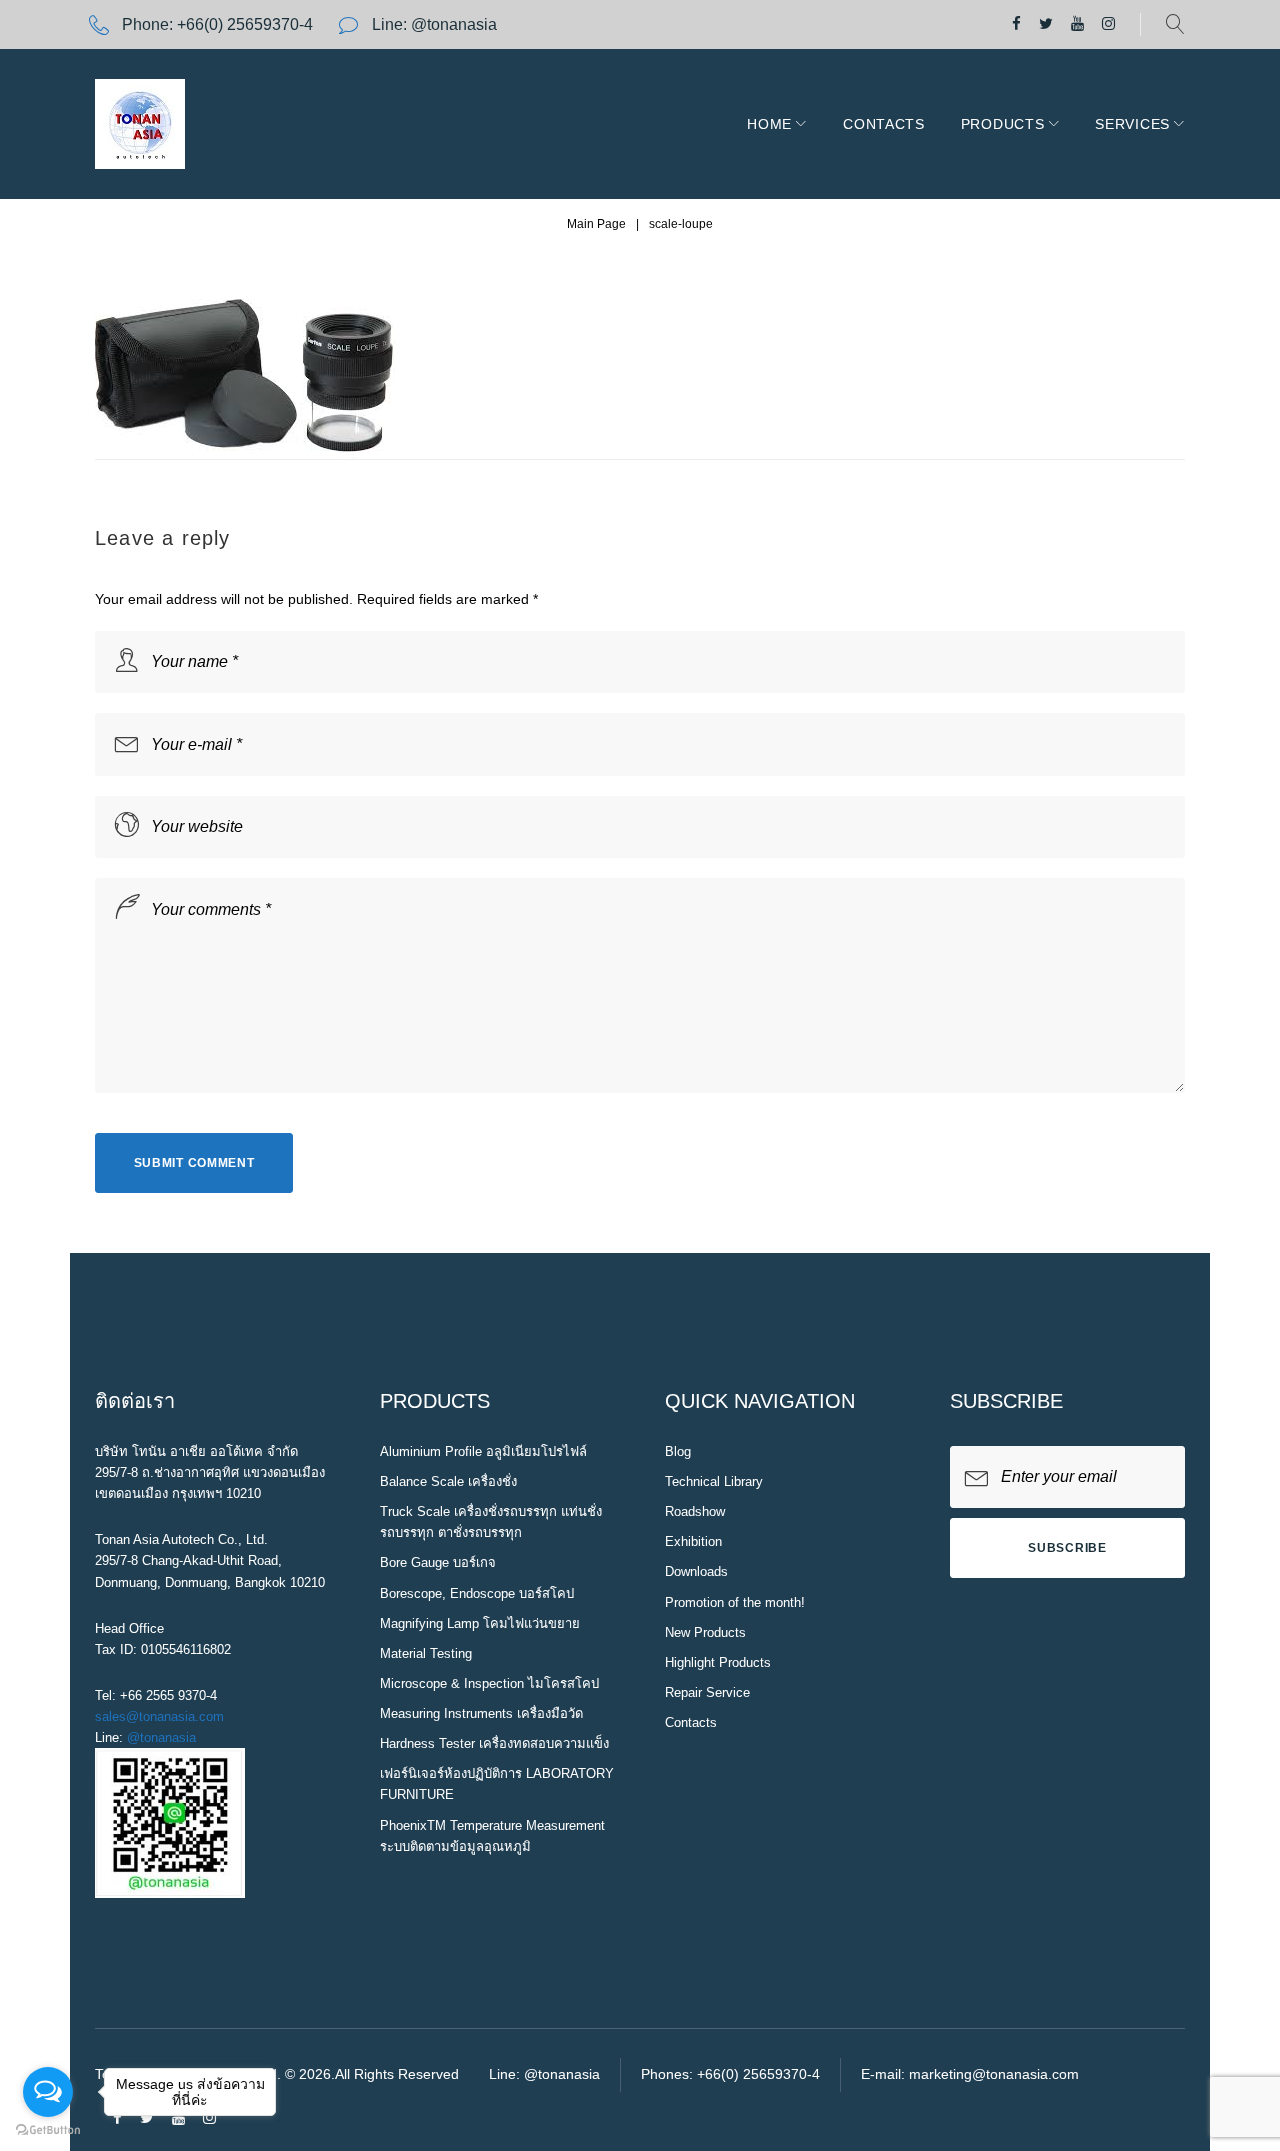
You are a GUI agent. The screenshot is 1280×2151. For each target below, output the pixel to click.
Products (1003, 124)
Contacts (884, 124)
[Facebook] (1016, 24)
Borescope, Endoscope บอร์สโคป (477, 1593)
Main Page (596, 224)
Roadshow (695, 1511)
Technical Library (714, 1481)
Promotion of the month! (735, 1602)
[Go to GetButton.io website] (48, 2130)
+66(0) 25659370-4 (245, 24)
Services (1132, 124)
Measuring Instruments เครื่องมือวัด (481, 1713)
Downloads (696, 1571)
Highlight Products (718, 1662)
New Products (705, 1632)
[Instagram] (1108, 24)
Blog (678, 1451)
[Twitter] (1046, 24)
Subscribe (1067, 1548)
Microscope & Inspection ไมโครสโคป (489, 1683)
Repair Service (707, 1692)
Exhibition (693, 1541)
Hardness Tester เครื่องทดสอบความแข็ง (494, 1743)
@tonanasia (161, 1737)
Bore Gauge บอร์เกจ (438, 1562)
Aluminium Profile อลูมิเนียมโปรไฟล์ (483, 1451)
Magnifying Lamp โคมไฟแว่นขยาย (480, 1623)
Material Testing (426, 1653)
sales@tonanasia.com (159, 1716)
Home (769, 124)
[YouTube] (1077, 24)
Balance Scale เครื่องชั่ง (448, 1481)
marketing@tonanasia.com (994, 2074)
